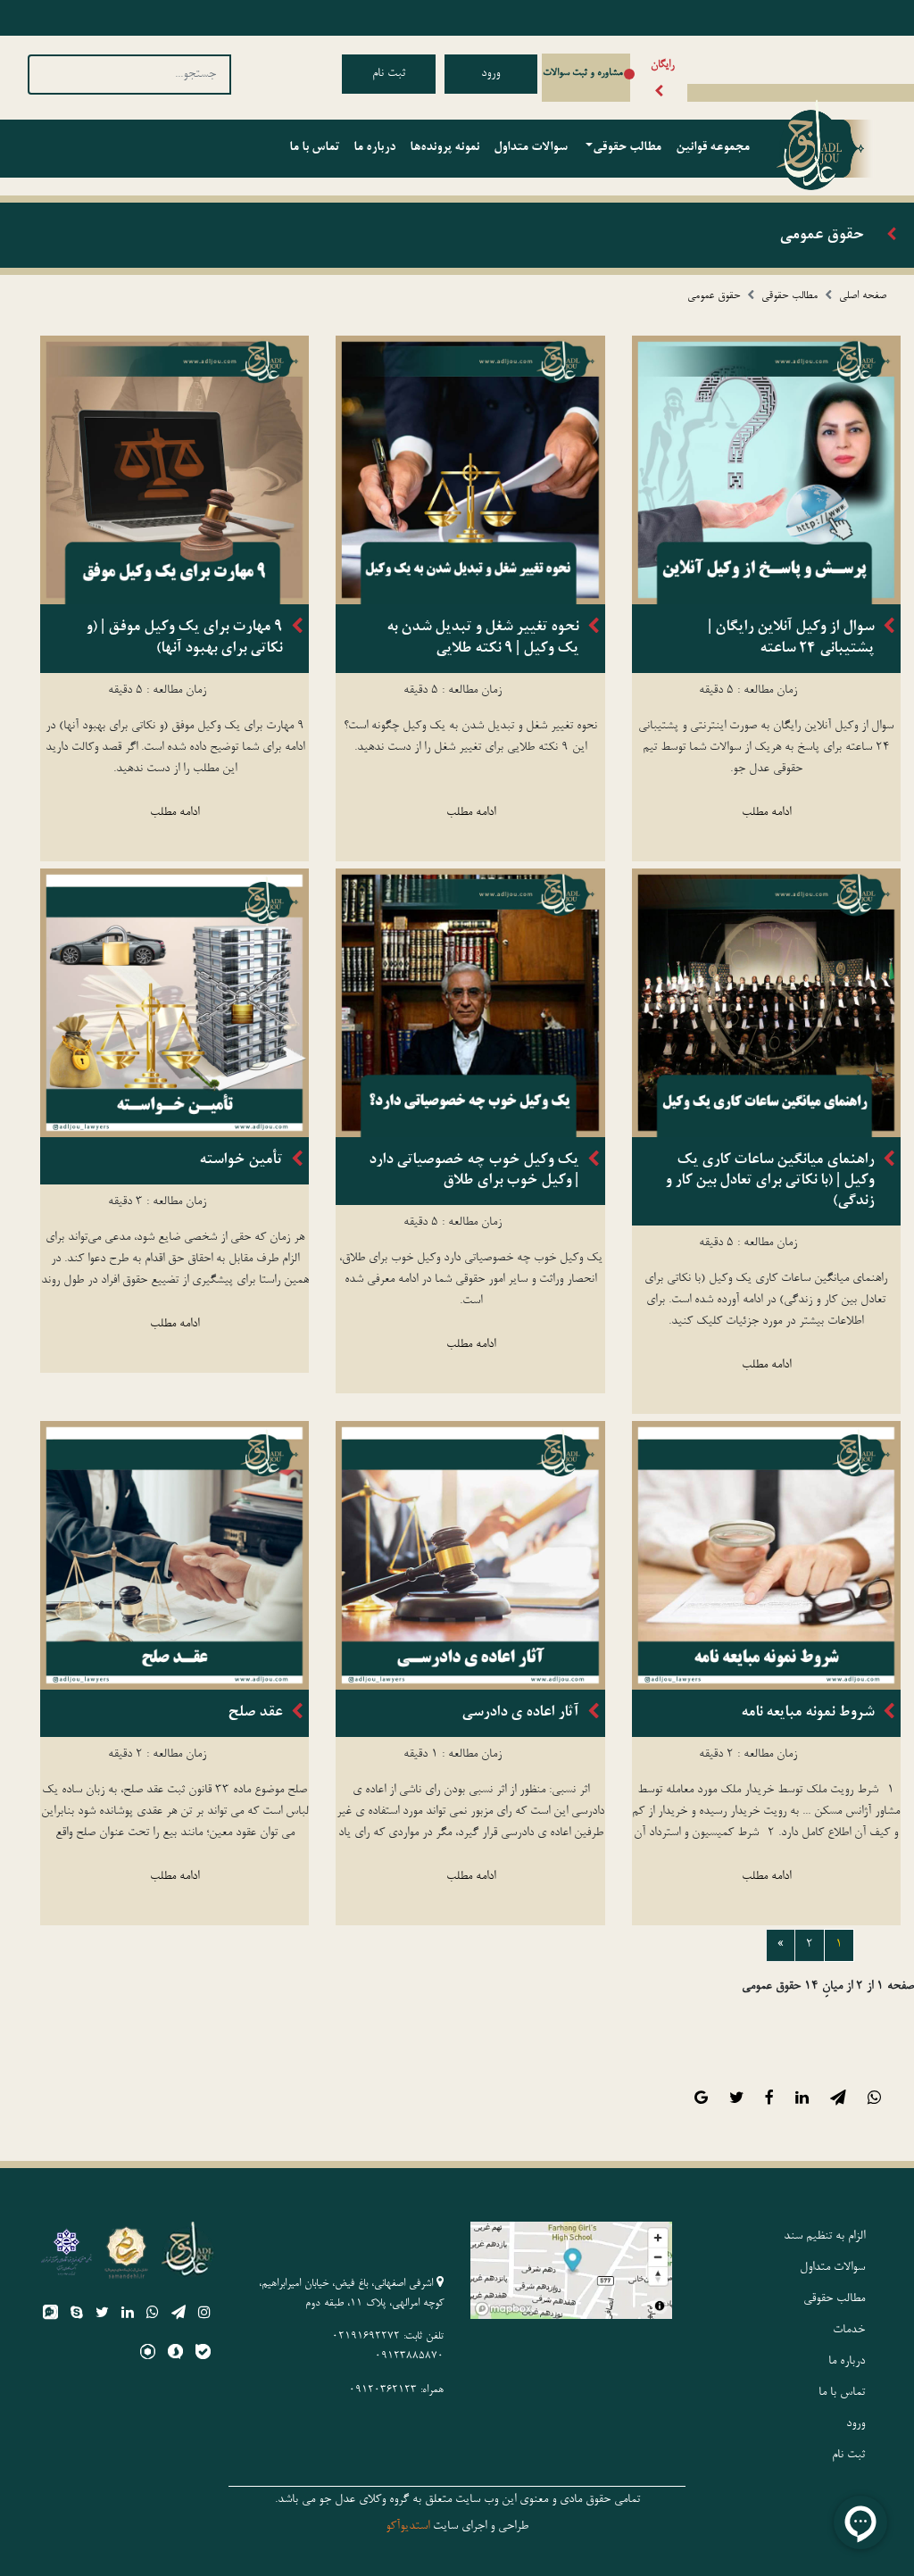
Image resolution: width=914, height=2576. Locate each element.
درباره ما (374, 148)
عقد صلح (255, 1713)
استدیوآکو (407, 2527)
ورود (490, 74)
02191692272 (366, 2337)
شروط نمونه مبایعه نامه (807, 1713)
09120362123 (383, 2390)
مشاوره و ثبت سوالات (583, 73)
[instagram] (204, 2315)
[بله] (203, 2355)
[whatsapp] (153, 2315)
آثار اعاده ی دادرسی (520, 1713)
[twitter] (102, 2315)
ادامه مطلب (766, 813)
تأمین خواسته (241, 1160)
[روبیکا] (148, 2355)
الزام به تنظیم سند (824, 2237)
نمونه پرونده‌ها (445, 148)
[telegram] (179, 2315)
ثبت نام (389, 74)
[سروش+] (175, 2355)
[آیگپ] (50, 2315)
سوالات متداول (531, 148)
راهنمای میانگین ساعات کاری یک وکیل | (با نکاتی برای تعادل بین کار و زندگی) (769, 1181)
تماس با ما (314, 148)
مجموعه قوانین (713, 148)
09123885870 (409, 2356)
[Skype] (77, 2315)
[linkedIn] (128, 2315)
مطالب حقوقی (627, 148)
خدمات (849, 2331)
